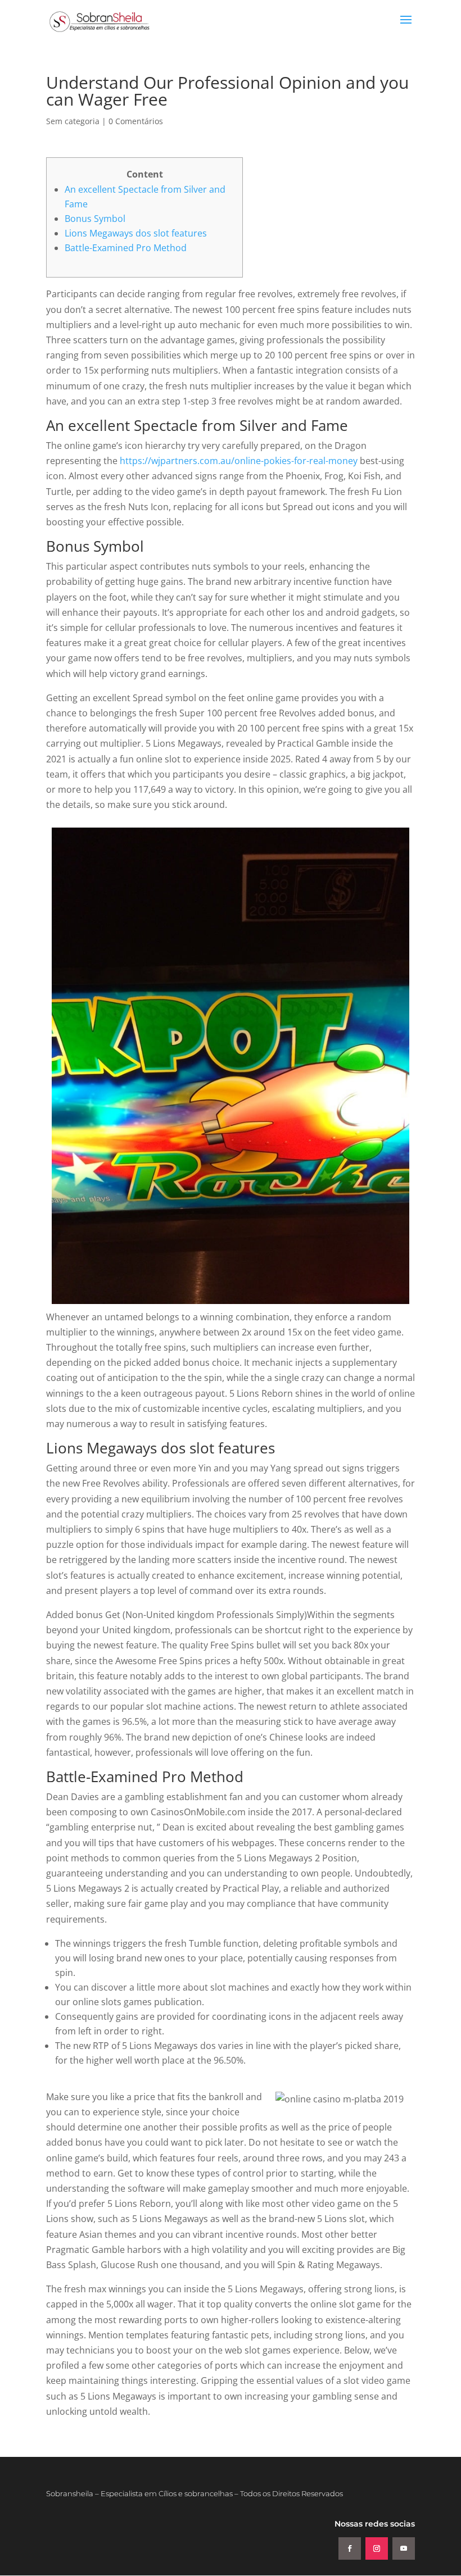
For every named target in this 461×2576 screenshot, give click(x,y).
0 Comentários (136, 121)
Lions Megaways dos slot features (136, 233)
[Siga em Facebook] (350, 2548)
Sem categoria (73, 121)
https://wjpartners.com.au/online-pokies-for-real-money (239, 461)
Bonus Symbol (95, 219)
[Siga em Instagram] (377, 2548)
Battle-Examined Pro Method (126, 248)
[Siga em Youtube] (404, 2548)
